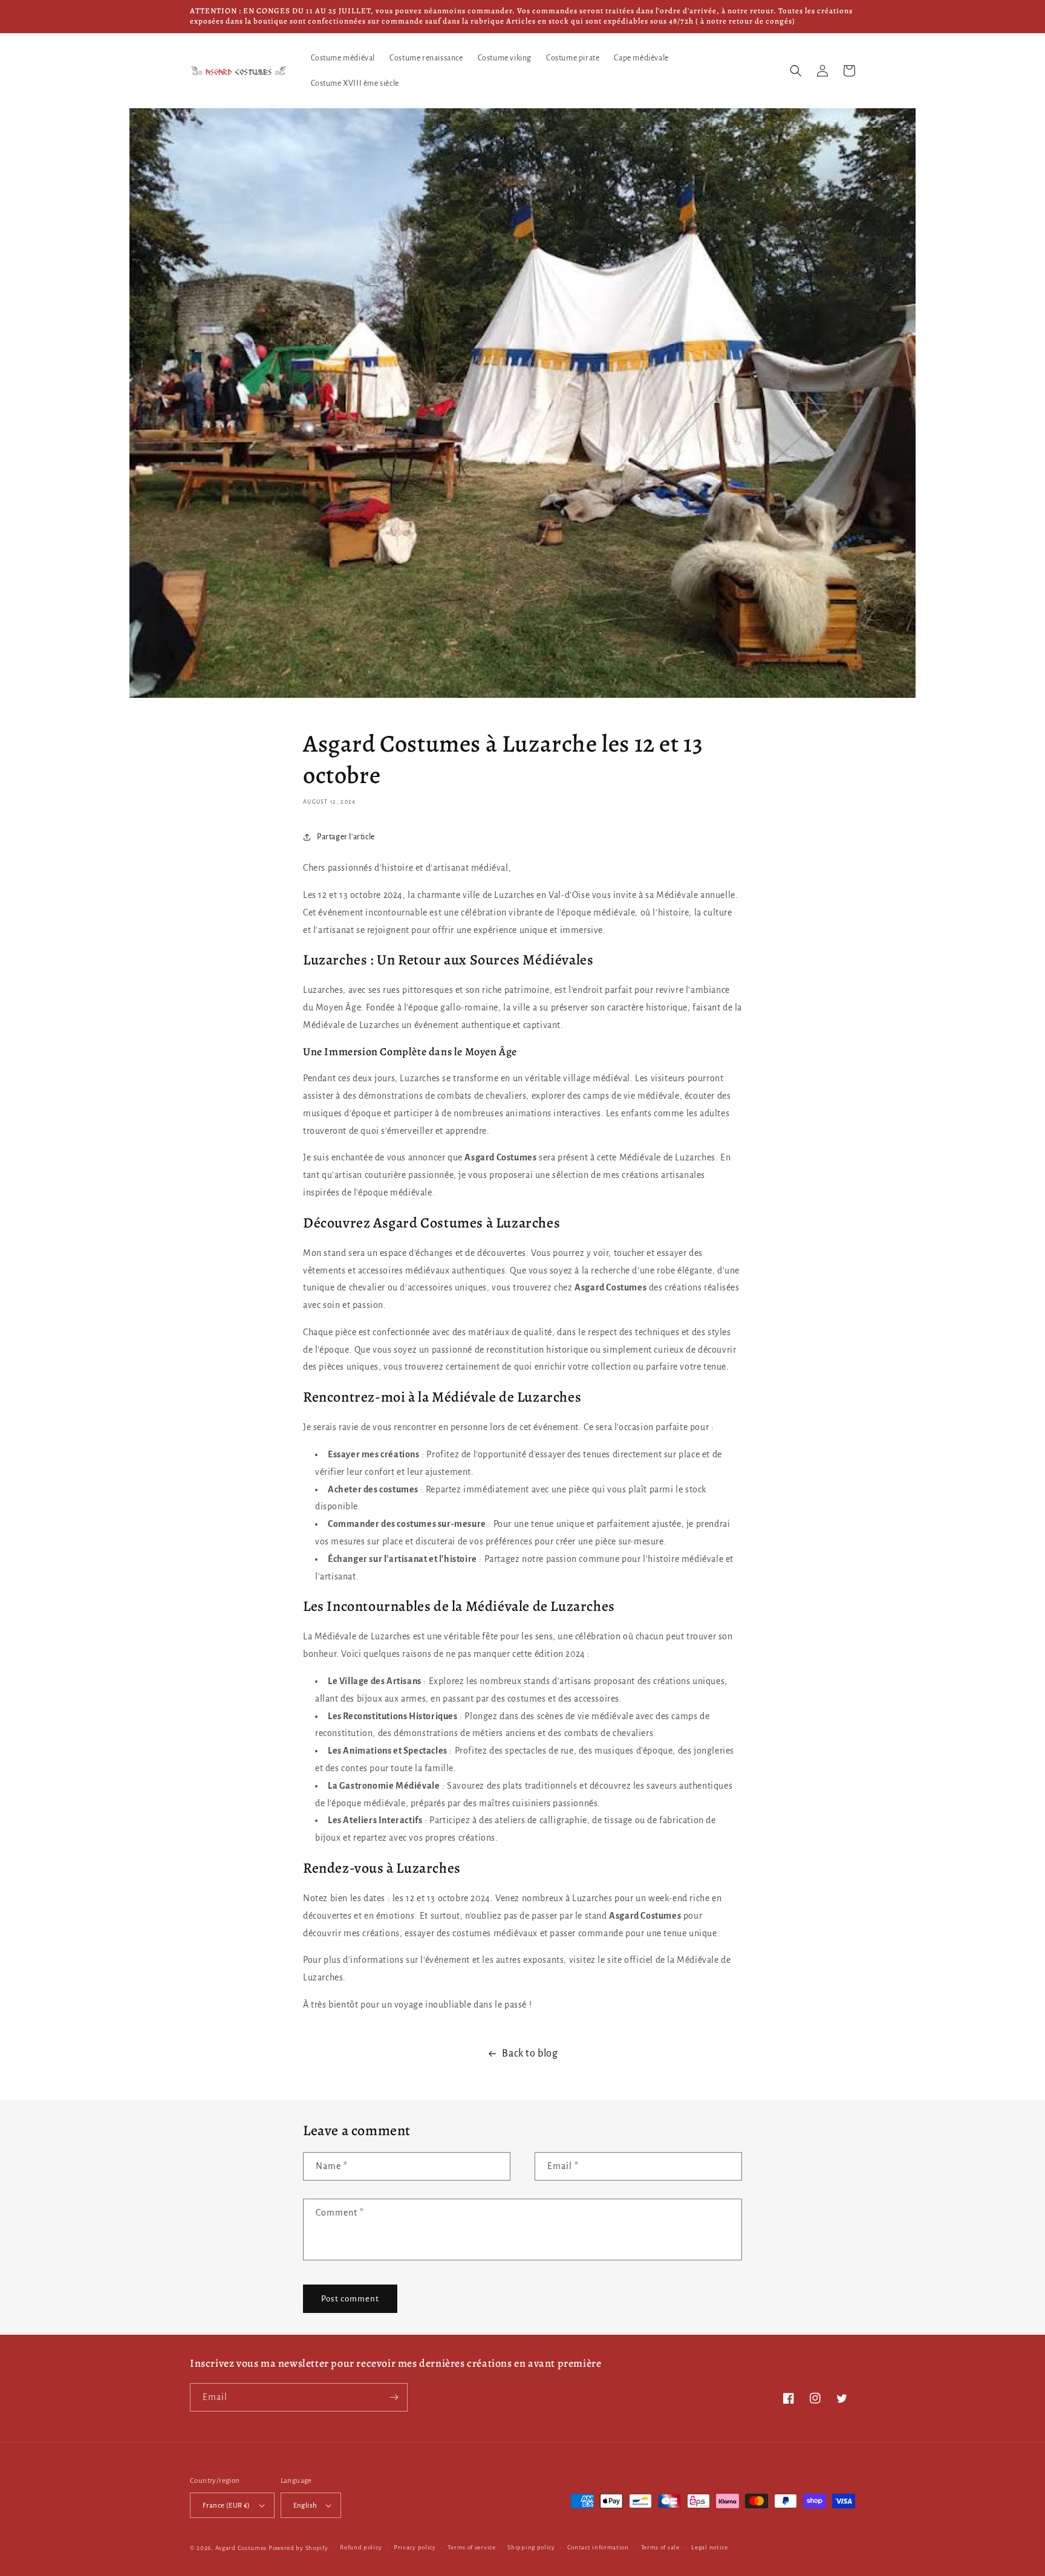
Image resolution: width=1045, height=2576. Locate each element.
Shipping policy (531, 2547)
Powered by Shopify (298, 2548)
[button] (796, 71)
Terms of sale (660, 2547)
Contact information (598, 2547)
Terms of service (471, 2547)
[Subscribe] (394, 2397)
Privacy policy (415, 2547)
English (305, 2506)
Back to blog (530, 2054)
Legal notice (709, 2547)
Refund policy (361, 2547)
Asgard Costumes (241, 2548)
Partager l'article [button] (346, 837)
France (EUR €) (226, 2506)
